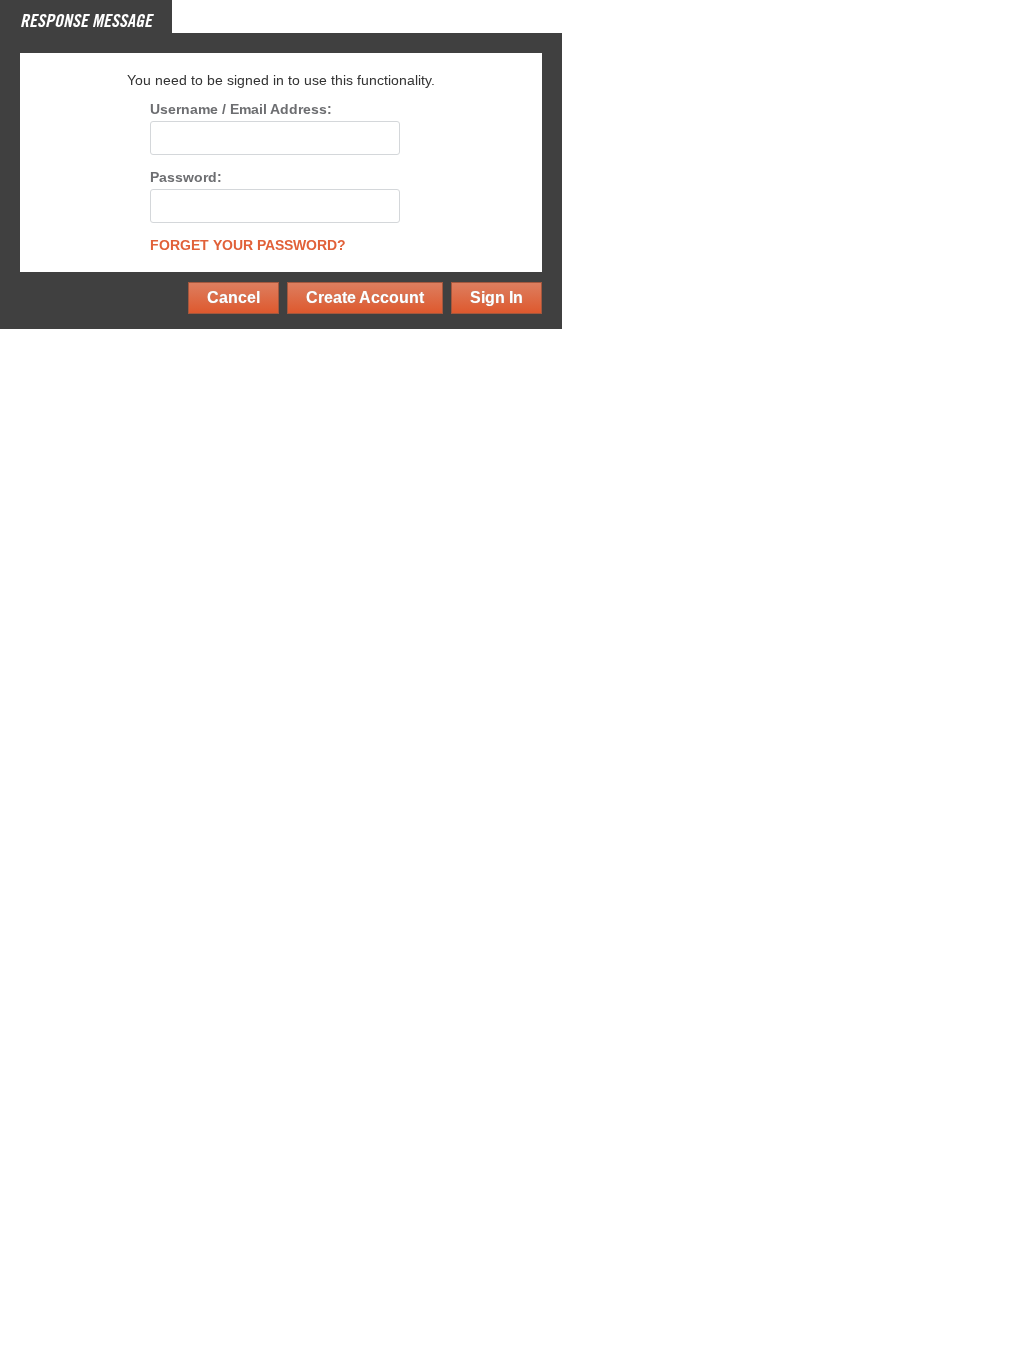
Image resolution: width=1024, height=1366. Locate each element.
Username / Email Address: (241, 109)
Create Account (365, 297)
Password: (186, 177)
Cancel (233, 297)
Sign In (496, 297)
